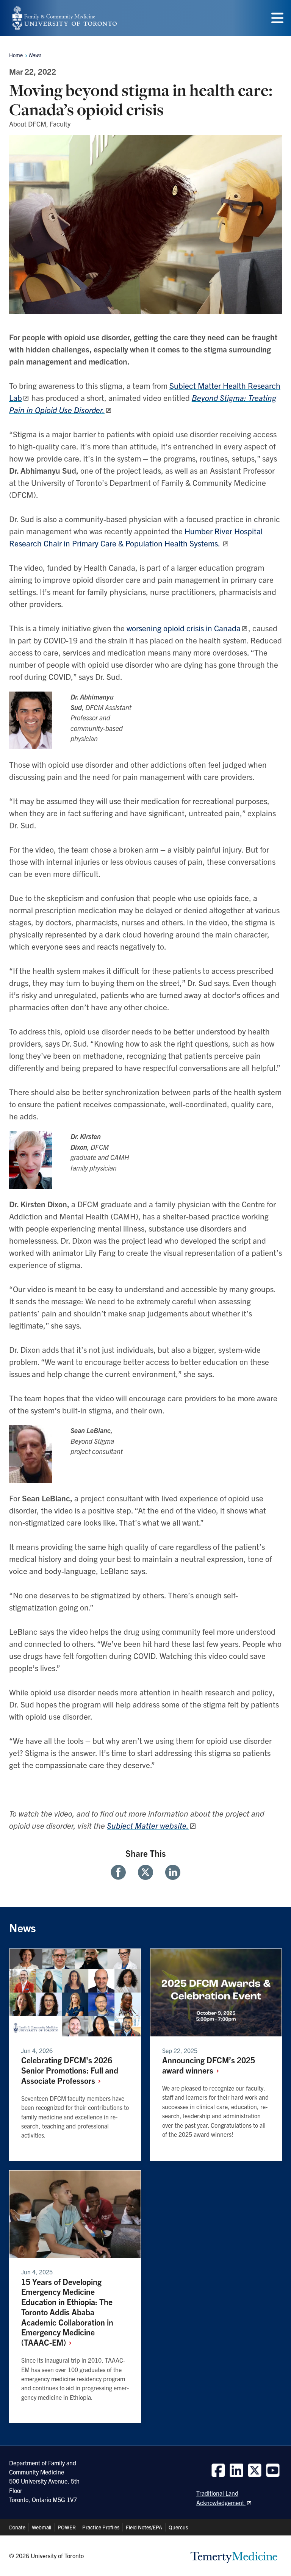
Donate (17, 2527)
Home (16, 55)
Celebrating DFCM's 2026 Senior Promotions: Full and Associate (70, 2070)
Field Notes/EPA (144, 2527)
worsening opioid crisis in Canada (184, 628)
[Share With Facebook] (121, 1872)
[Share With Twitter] (145, 1872)
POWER (67, 2527)
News (35, 55)
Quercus (178, 2527)
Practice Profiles (101, 2527)
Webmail (41, 2527)
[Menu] (277, 18)
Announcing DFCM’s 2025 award (209, 2065)
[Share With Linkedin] (170, 1872)
